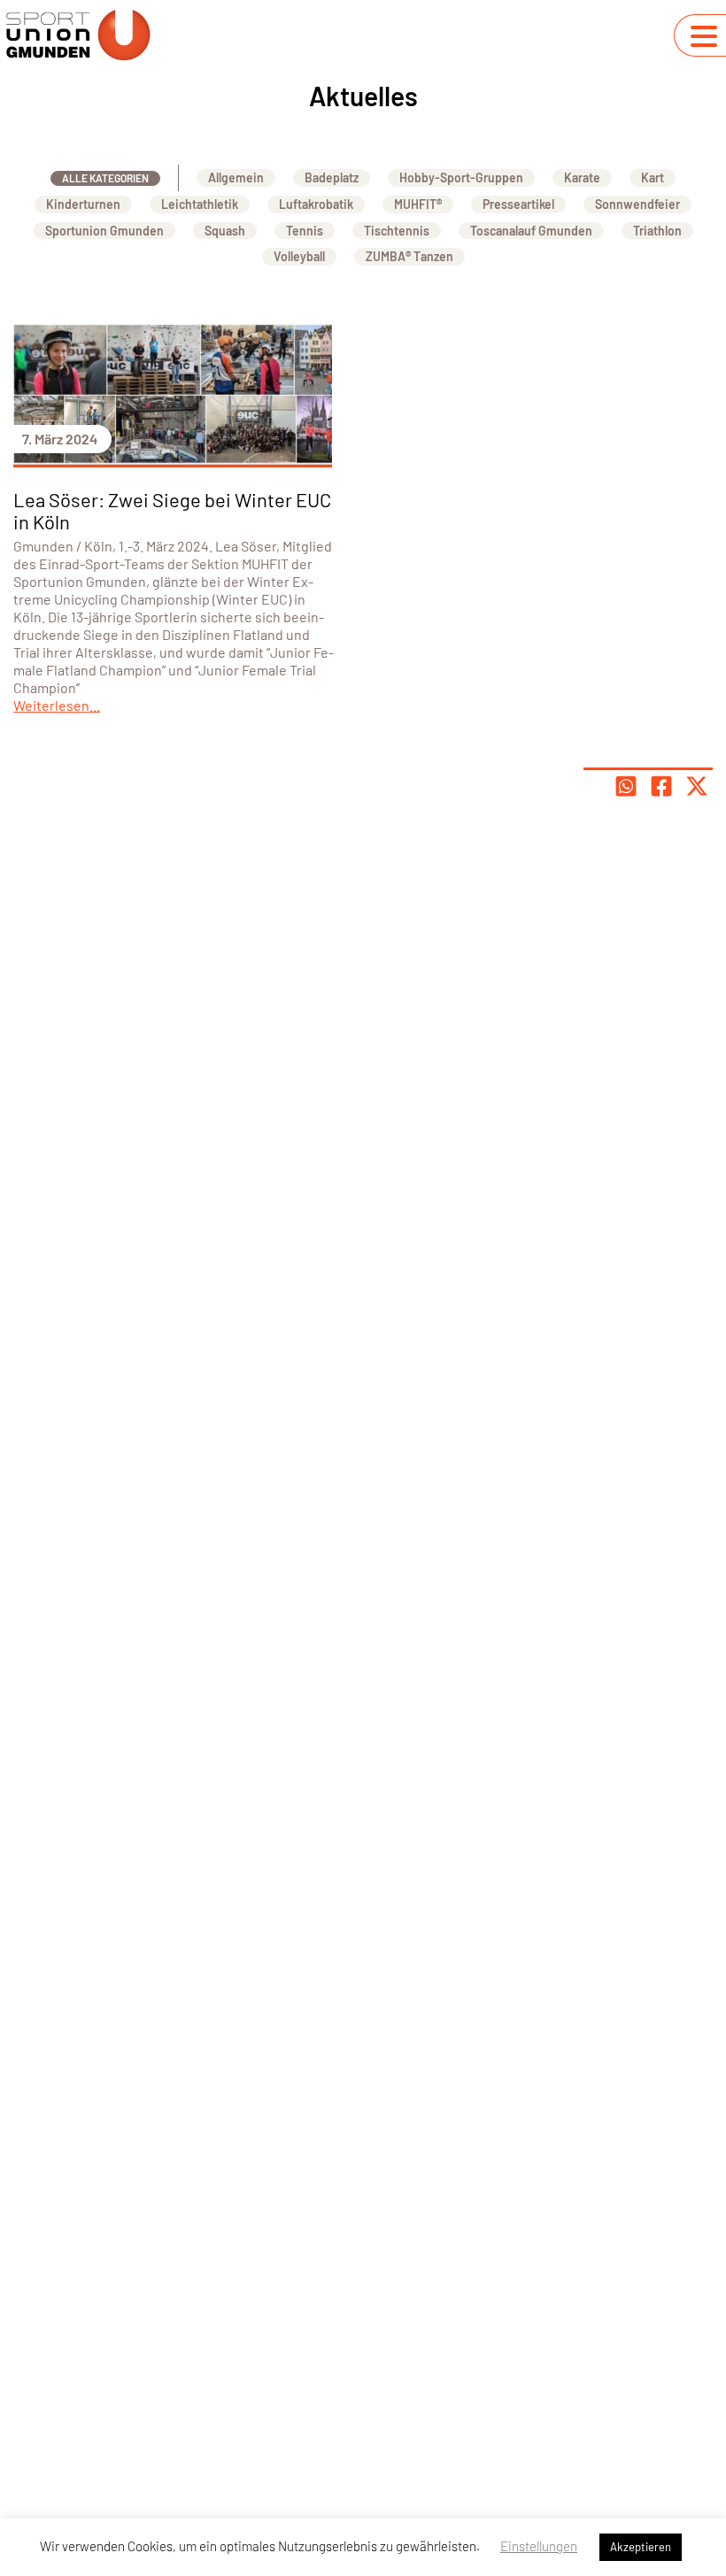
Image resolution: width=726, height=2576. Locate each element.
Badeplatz (332, 177)
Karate (582, 177)
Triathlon (657, 231)
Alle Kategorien (105, 178)
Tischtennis (397, 231)
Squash (225, 231)
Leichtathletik (200, 204)
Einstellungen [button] (539, 2546)
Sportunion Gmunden (104, 231)
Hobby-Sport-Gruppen (461, 177)
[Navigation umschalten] (704, 36)
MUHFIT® (418, 204)
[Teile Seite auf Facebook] (661, 786)
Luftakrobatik (316, 204)
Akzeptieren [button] (641, 2547)
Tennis (305, 231)
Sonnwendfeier (637, 204)
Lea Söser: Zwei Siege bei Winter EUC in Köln (172, 510)
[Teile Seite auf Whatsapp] (626, 786)
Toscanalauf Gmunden (531, 231)
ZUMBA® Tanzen (409, 256)
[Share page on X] (697, 786)
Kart (653, 177)
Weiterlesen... (57, 705)
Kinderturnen (83, 204)
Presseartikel (518, 204)
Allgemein (236, 177)
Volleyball (299, 256)
